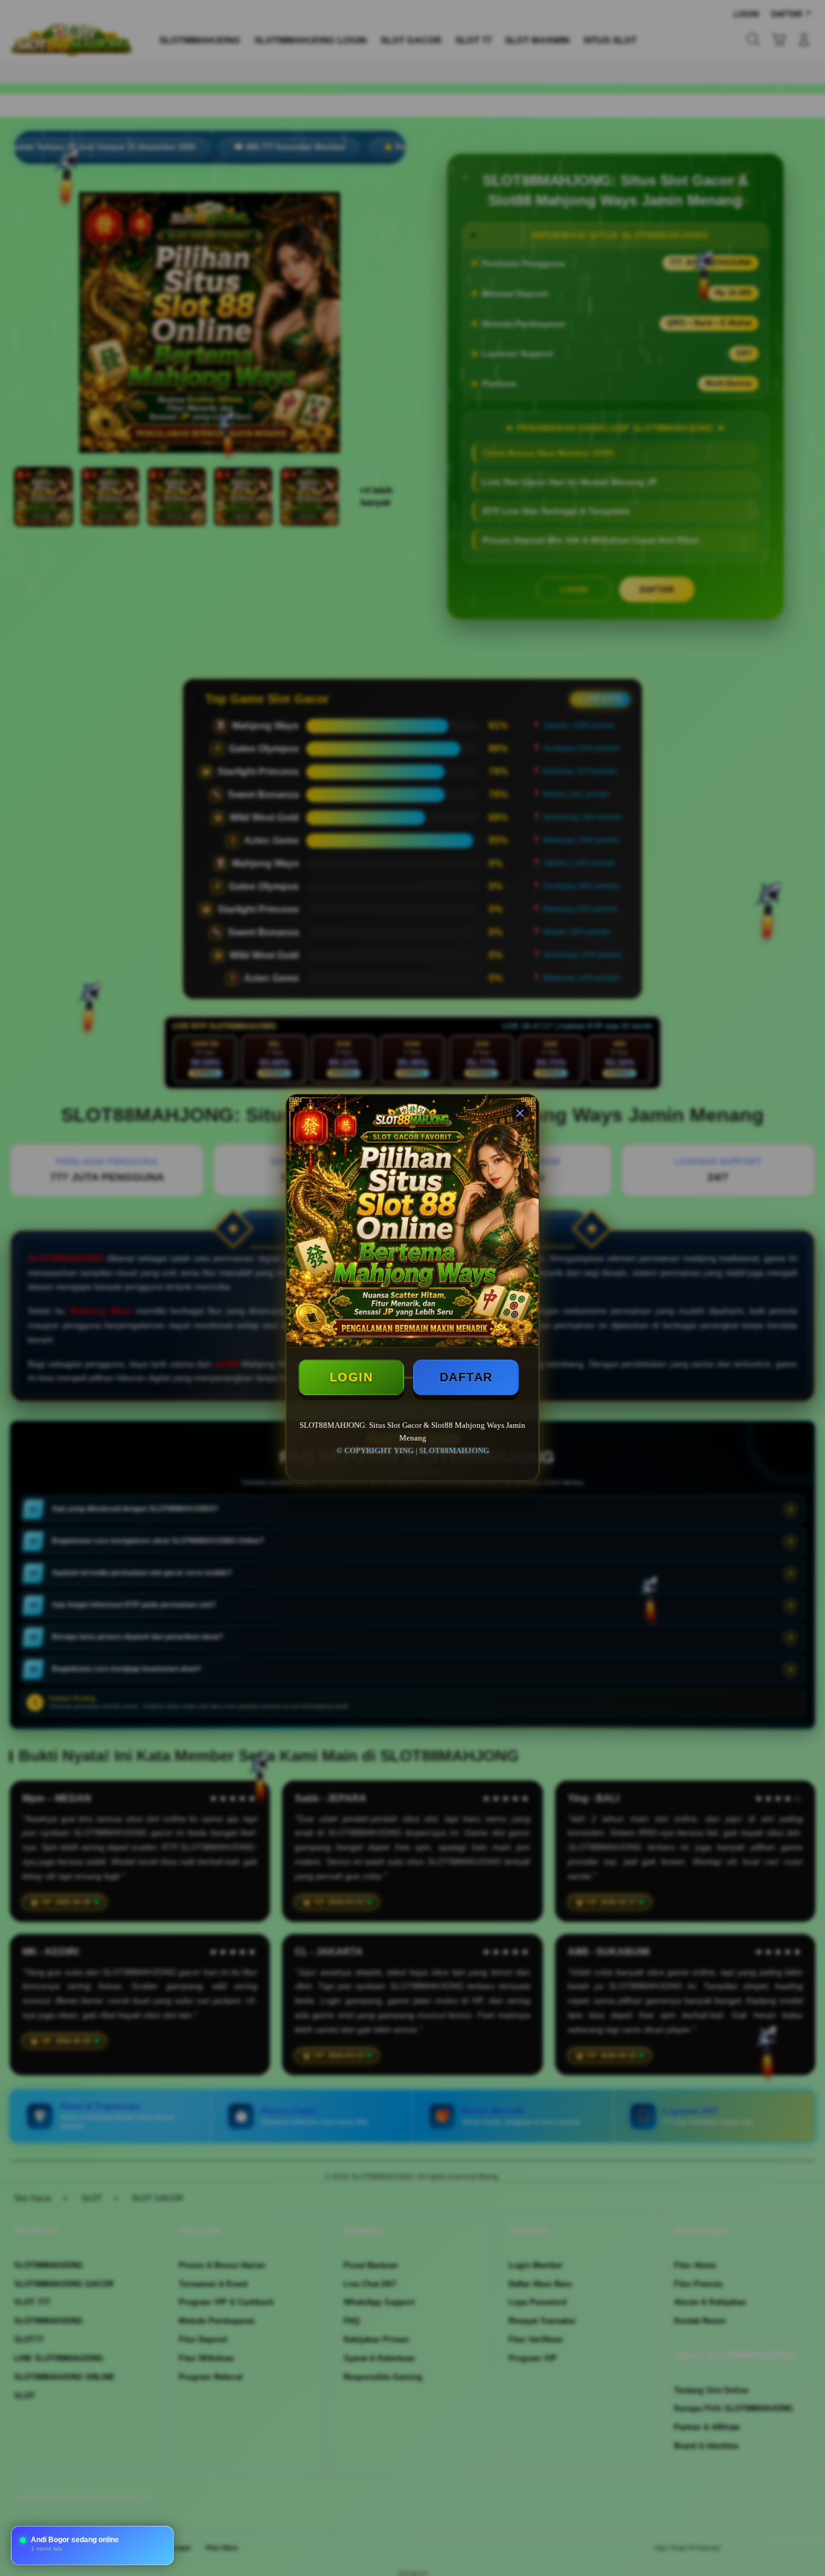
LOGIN (352, 1377)
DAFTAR (466, 1377)
